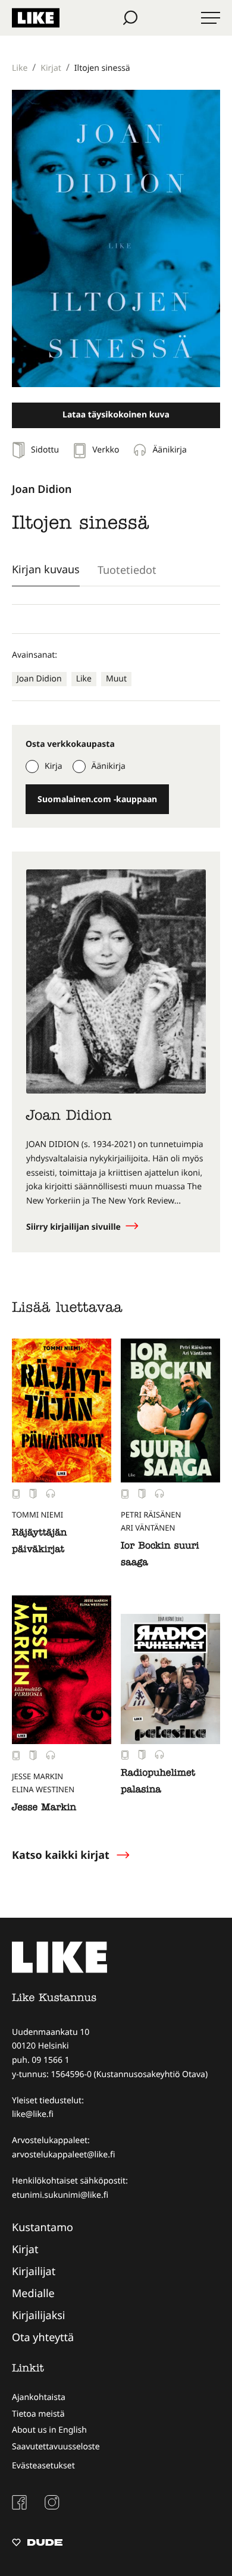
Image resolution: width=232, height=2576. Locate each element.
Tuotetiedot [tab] (127, 570)
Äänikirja (109, 766)
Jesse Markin (44, 1808)
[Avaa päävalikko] (211, 18)
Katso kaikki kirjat (61, 1855)
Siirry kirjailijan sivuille (75, 1227)
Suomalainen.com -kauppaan (97, 799)
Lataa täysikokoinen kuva (116, 415)
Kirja (54, 766)
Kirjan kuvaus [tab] (46, 569)
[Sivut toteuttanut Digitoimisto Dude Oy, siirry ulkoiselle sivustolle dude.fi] (37, 2544)
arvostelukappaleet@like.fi (63, 2155)
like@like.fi (33, 2114)
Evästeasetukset (43, 2466)
